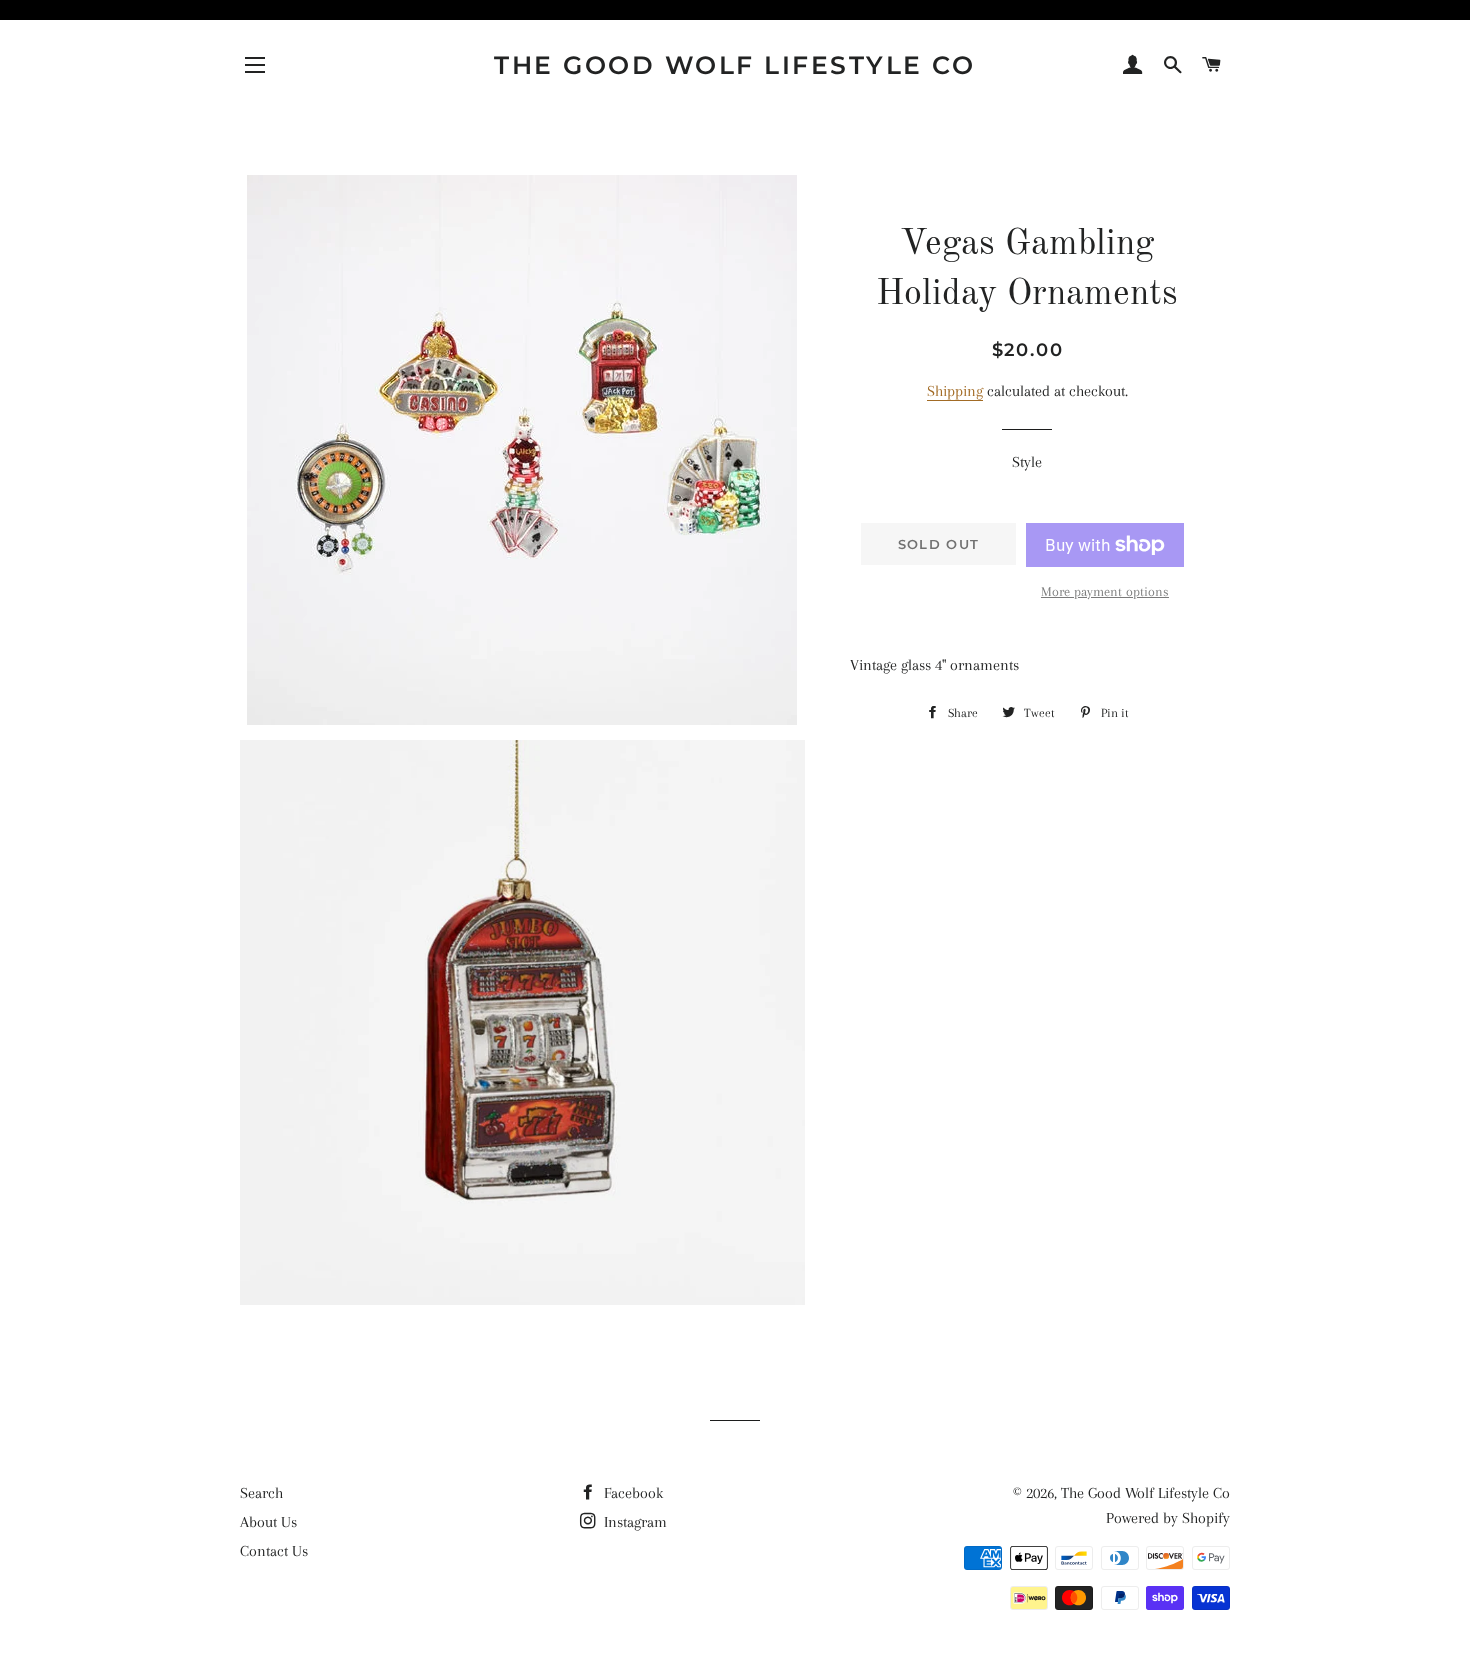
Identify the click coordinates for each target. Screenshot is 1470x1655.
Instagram (633, 1522)
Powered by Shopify (1168, 1518)
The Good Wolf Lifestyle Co (734, 65)
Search (261, 1493)
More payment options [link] (1105, 591)
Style (1027, 462)
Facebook (631, 1493)
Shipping (955, 391)
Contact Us (274, 1551)
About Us (268, 1522)
